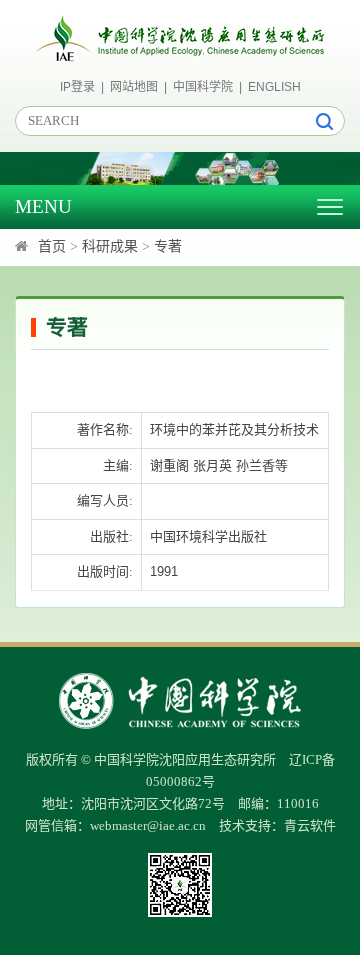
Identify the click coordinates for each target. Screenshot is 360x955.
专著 (168, 246)
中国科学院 (203, 87)
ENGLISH (274, 87)
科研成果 (110, 246)
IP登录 (77, 87)
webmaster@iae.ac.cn (148, 825)
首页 (52, 246)
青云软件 (310, 825)
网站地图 (134, 87)
